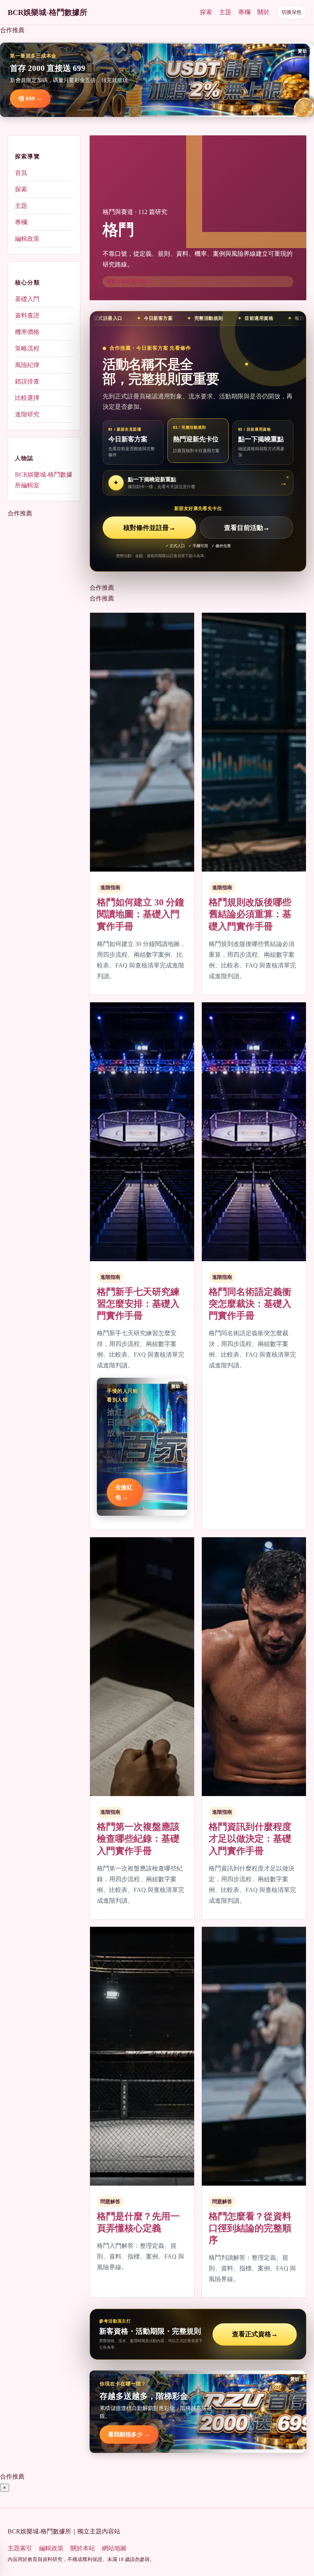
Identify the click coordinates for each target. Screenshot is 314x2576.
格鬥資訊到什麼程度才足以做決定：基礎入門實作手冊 (250, 1839)
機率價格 (27, 332)
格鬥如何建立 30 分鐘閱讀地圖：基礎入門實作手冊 (141, 914)
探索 (206, 12)
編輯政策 (27, 239)
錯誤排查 (27, 381)
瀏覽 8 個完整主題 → (129, 281)
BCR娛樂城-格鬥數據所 (47, 12)
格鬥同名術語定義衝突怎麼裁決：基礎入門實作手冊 (250, 1304)
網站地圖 (114, 2548)
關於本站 (83, 2548)
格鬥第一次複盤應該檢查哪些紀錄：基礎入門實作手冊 (138, 1839)
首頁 (21, 173)
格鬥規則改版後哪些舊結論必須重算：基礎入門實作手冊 (250, 914)
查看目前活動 (247, 528)
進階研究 (27, 414)
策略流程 (27, 348)
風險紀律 (27, 365)
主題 (225, 12)
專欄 (244, 12)
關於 (263, 12)
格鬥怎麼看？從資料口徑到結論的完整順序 (250, 2228)
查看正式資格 (255, 2334)
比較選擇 (27, 398)
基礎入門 (27, 299)
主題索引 (20, 2548)
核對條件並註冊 (149, 528)
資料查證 (27, 315)
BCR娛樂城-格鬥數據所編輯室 (44, 480)
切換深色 (291, 12)
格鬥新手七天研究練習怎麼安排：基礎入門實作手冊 (138, 1304)
